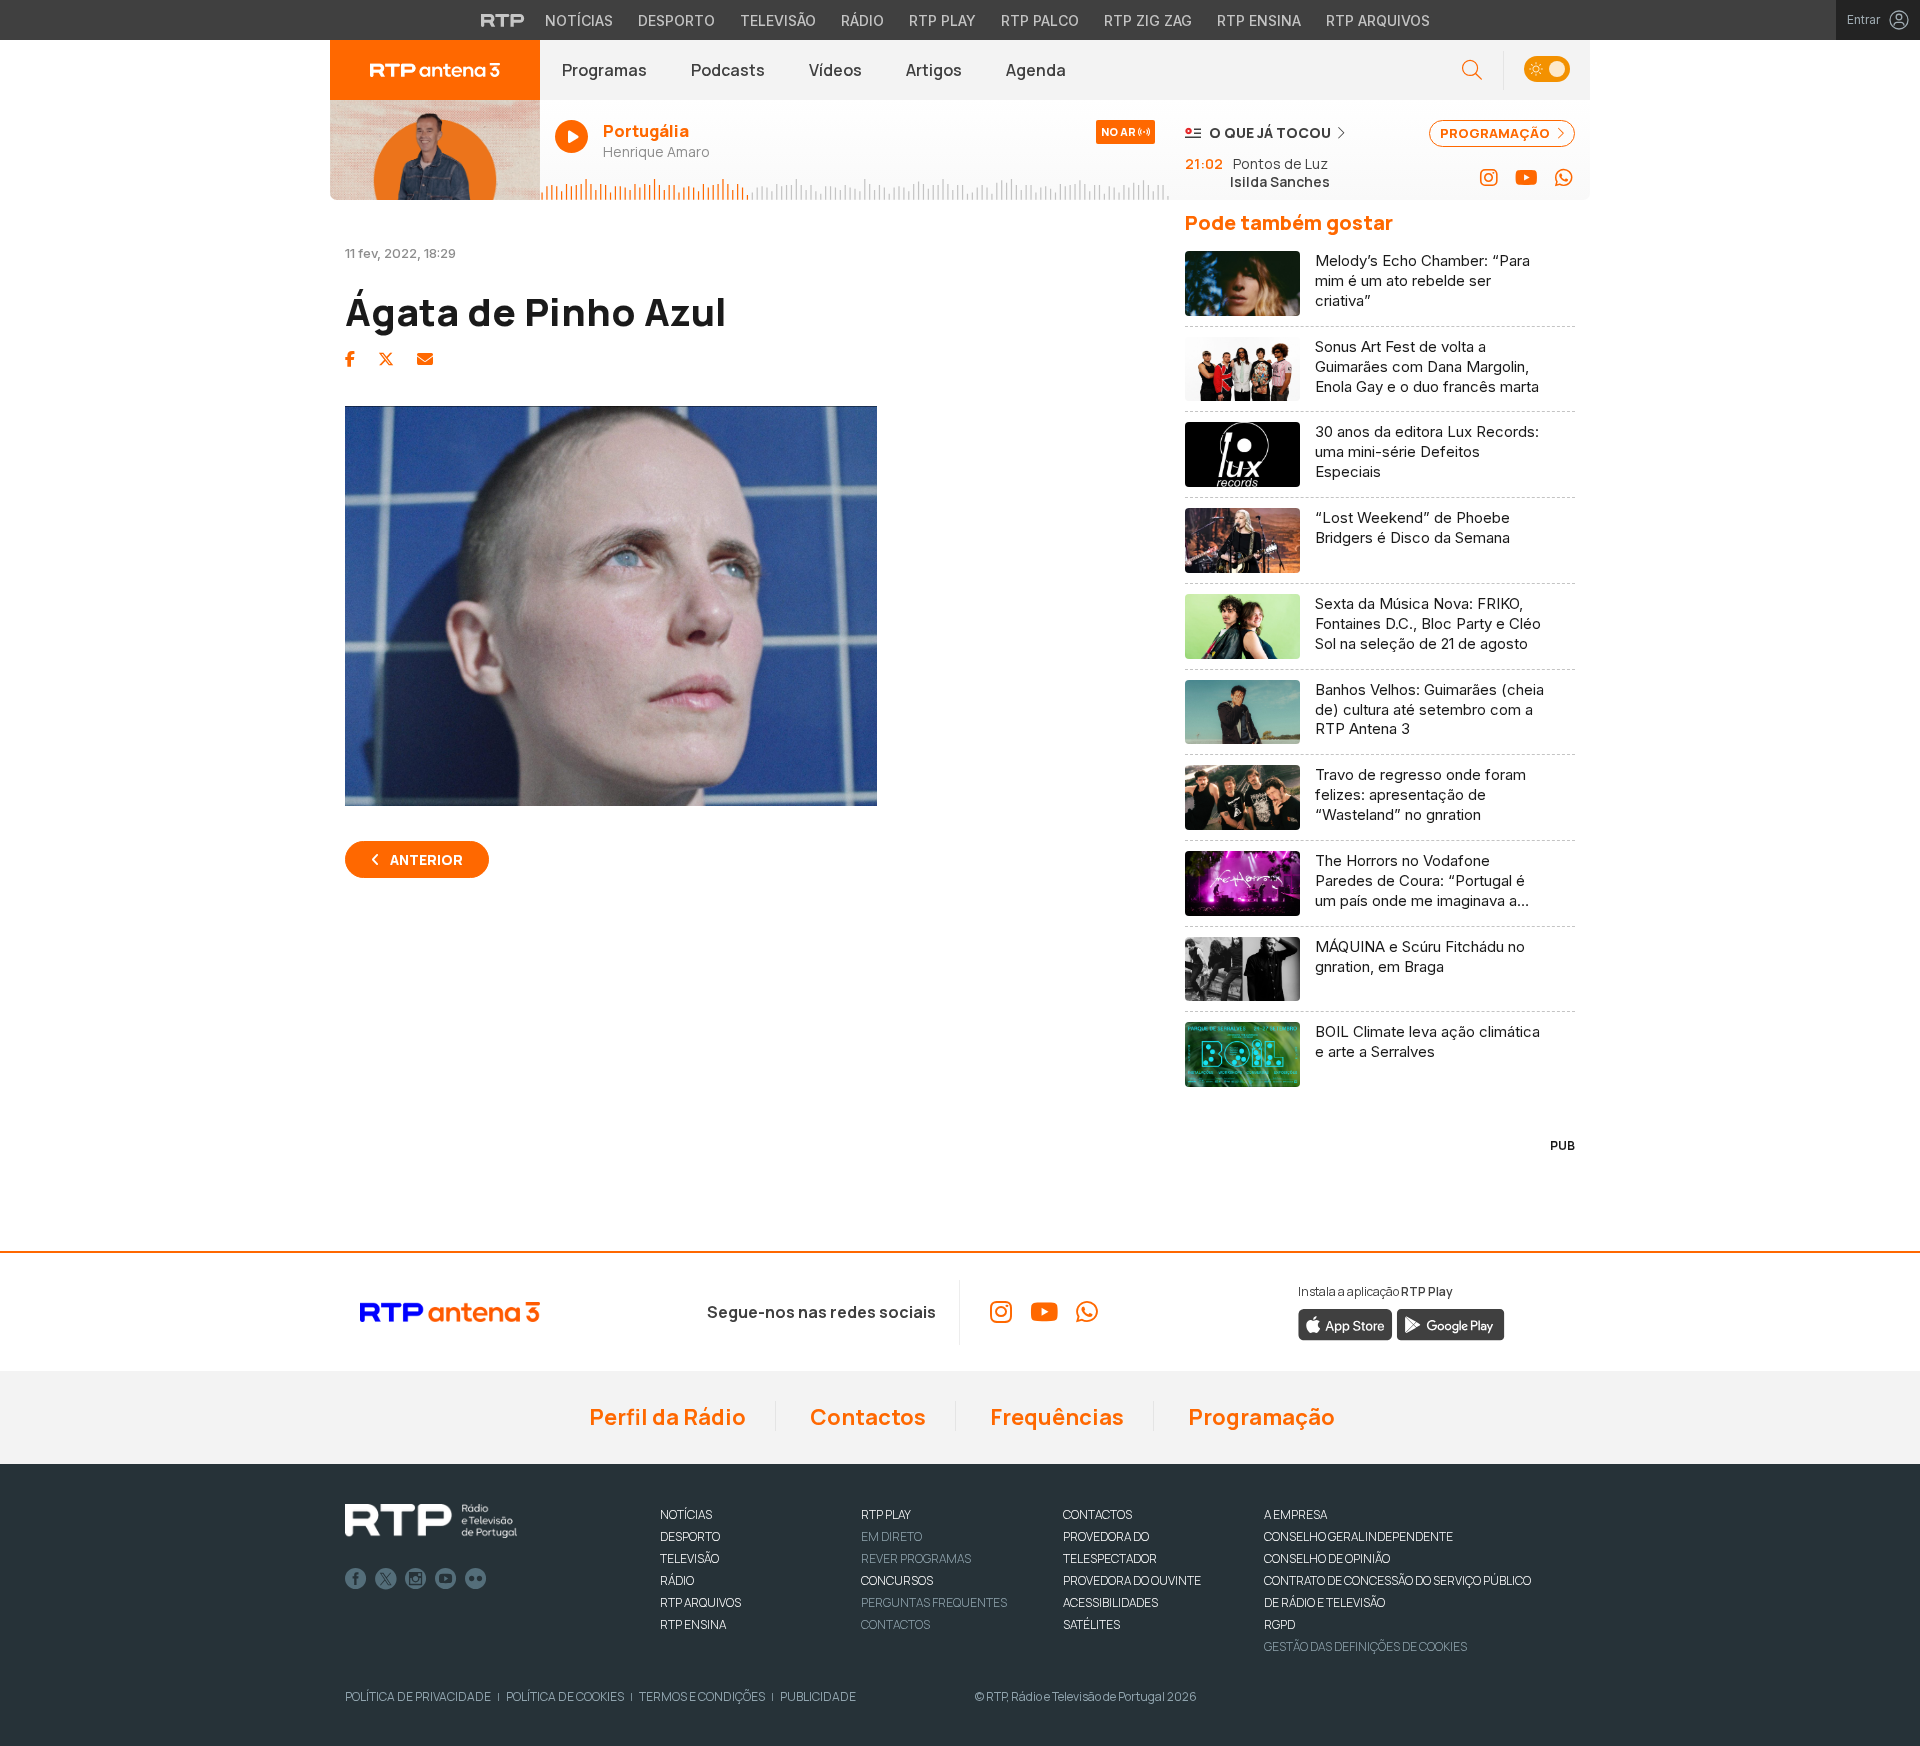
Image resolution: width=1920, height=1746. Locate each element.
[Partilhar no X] (386, 359)
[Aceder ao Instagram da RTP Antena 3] (1489, 178)
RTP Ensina (1259, 20)
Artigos (934, 70)
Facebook (356, 1579)
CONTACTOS (1097, 1514)
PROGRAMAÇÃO (1496, 133)
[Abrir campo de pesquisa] (1472, 70)
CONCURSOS (897, 1580)
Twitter (386, 1579)
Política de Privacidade (418, 1696)
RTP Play (942, 20)
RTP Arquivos (1378, 20)
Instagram (416, 1579)
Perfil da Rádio (665, 1417)
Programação (1259, 1417)
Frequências (1055, 1417)
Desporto (676, 20)
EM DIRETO (891, 1536)
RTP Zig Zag (1148, 20)
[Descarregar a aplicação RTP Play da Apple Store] (1345, 1324)
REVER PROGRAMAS (916, 1558)
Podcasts (728, 70)
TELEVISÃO (689, 1558)
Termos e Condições (702, 1696)
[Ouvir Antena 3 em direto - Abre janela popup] (435, 150)
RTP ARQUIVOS (700, 1602)
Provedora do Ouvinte (1132, 1580)
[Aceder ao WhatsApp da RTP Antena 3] (1564, 178)
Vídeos (835, 70)
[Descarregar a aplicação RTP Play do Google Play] (1450, 1324)
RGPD (1279, 1624)
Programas (604, 70)
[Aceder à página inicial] (435, 70)
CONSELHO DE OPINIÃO (1327, 1558)
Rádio (862, 20)
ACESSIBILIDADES (1110, 1602)
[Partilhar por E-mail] (425, 359)
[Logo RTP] (431, 1521)
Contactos (866, 1417)
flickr (476, 1579)
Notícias (579, 20)
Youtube (446, 1579)
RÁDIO (677, 1580)
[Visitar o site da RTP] (503, 20)
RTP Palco (1040, 20)
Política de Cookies (565, 1696)
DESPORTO (690, 1536)
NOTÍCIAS (686, 1514)
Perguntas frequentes (934, 1602)
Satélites (1091, 1624)
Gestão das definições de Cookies (1365, 1646)
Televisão (778, 20)
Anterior (426, 859)
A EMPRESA (1295, 1514)
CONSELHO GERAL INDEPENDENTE (1358, 1536)
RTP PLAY (886, 1514)
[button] (1546, 70)
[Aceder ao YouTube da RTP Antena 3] (1526, 178)
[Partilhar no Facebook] (350, 359)
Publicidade (818, 1696)
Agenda (1036, 70)
